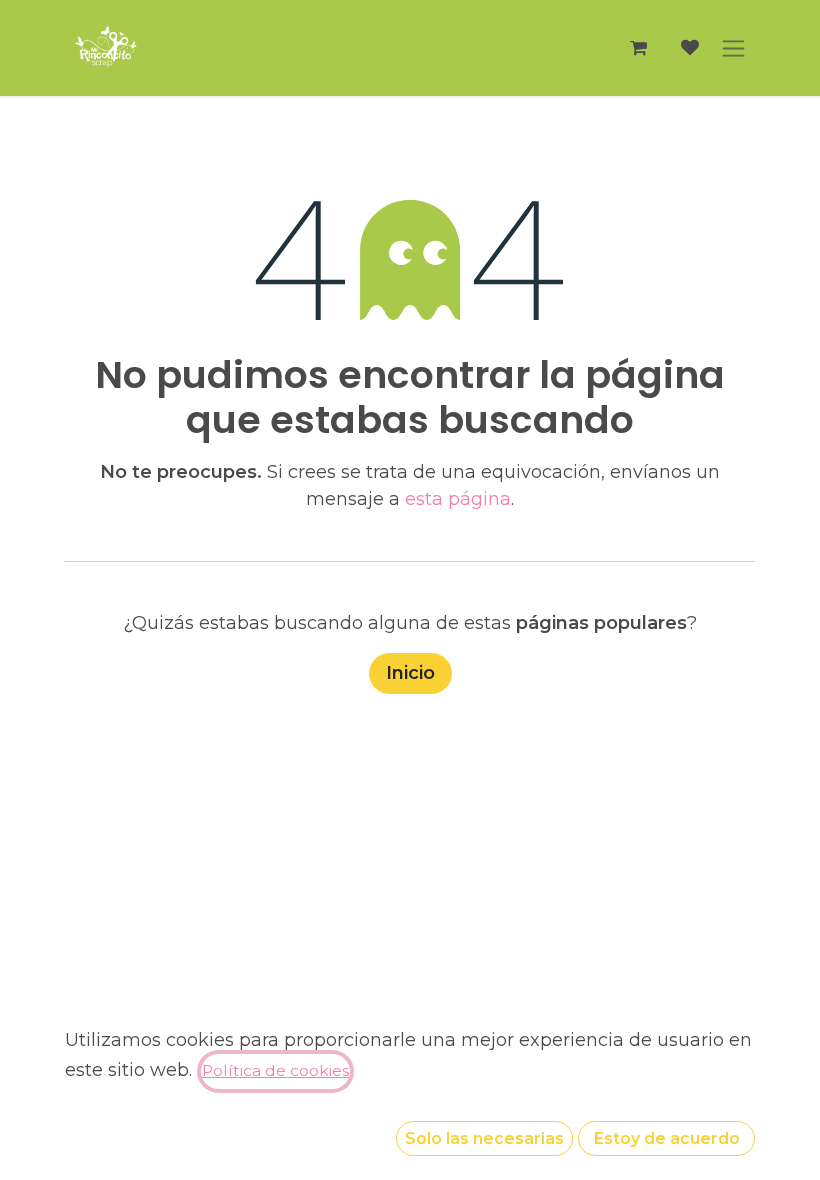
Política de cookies (275, 1070)
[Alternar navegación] (733, 48)
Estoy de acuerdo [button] (667, 1138)
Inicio (410, 673)
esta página (458, 499)
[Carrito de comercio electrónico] (638, 48)
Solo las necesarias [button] (484, 1138)
